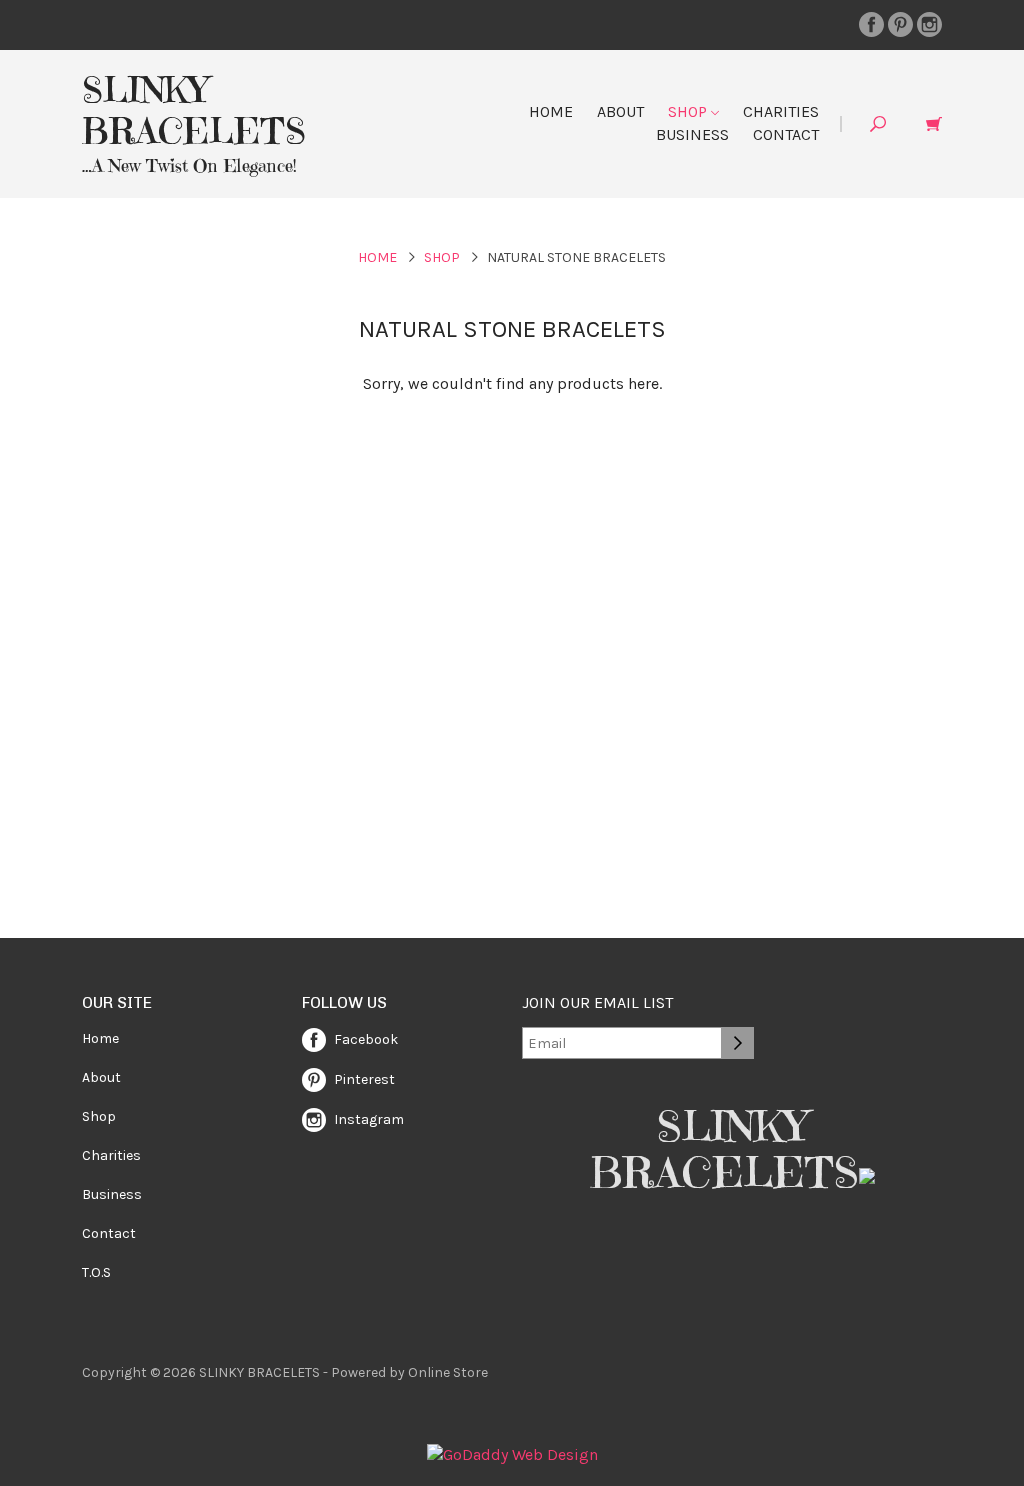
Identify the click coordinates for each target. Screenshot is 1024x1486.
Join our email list (597, 1003)
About (620, 111)
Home (551, 111)
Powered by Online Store (409, 1372)
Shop (689, 111)
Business (692, 134)
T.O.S (96, 1272)
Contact (786, 134)
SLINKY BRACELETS (194, 110)
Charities (781, 111)
